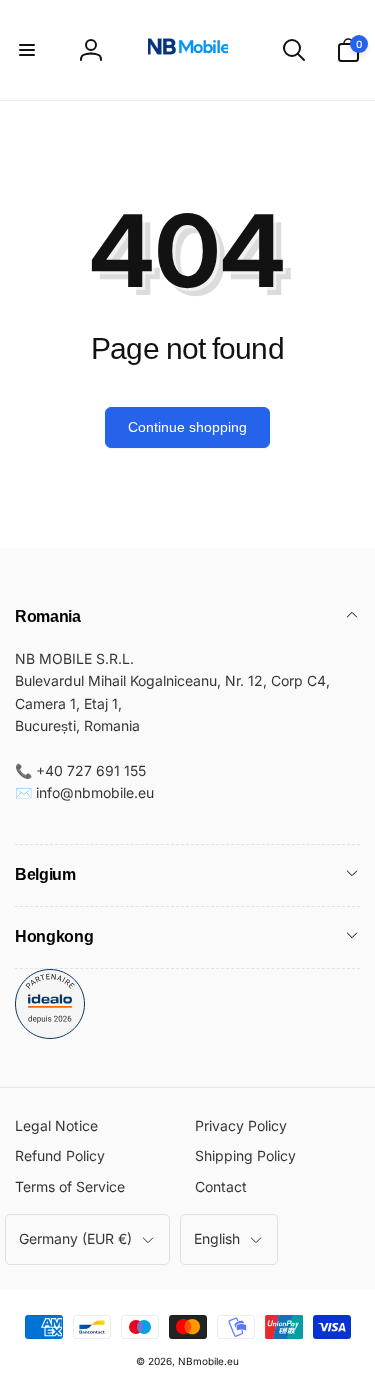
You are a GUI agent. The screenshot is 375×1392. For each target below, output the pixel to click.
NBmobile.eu (208, 1361)
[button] (27, 50)
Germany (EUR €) (75, 1238)
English (217, 1238)
